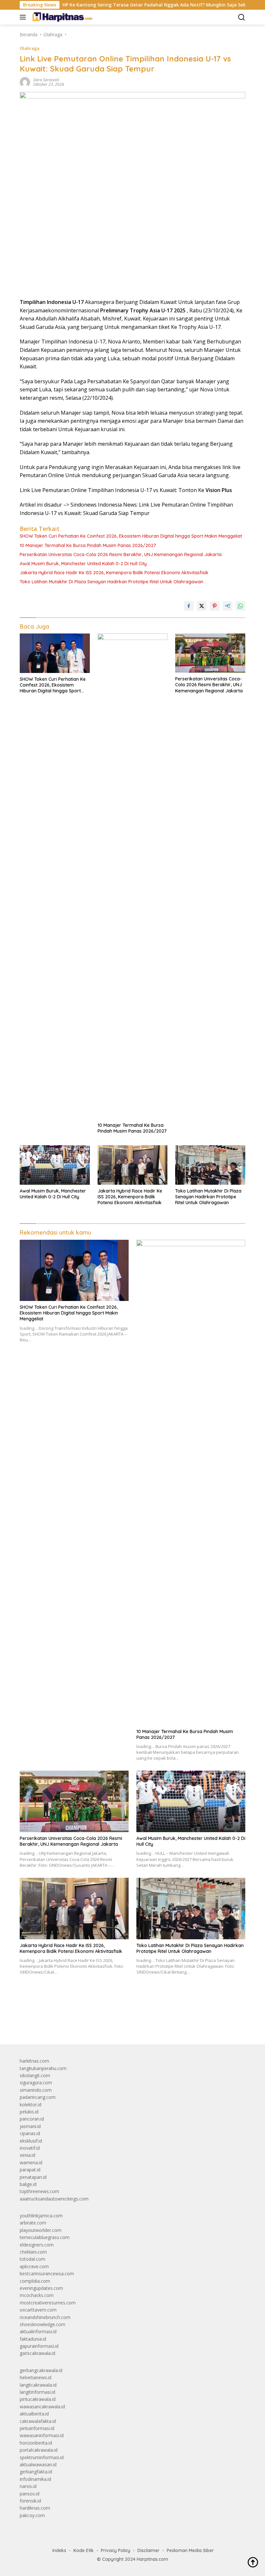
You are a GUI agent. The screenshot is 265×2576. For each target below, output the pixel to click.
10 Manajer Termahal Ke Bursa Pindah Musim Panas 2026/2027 (88, 545)
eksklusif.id (31, 2141)
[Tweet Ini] (202, 606)
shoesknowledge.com (42, 2324)
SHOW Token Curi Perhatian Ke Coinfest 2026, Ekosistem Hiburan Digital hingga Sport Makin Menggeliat (131, 536)
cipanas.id (30, 2133)
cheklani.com (33, 2252)
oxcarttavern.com (38, 2310)
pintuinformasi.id (37, 2428)
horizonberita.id (36, 2443)
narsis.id (28, 2486)
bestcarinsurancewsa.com (47, 2274)
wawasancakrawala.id (42, 2407)
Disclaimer (148, 2550)
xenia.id (27, 2155)
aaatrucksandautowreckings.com (54, 2199)
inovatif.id (30, 2148)
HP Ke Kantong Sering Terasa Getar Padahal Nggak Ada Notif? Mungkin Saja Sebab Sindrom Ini (129, 5)
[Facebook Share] (189, 606)
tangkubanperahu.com (43, 2068)
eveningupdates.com (41, 2288)
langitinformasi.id (37, 2392)
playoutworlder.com (41, 2230)
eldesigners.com (37, 2245)
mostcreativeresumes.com (48, 2303)
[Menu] (24, 17)
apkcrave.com (34, 2266)
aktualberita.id (34, 2414)
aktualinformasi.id (38, 2331)
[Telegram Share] (228, 606)
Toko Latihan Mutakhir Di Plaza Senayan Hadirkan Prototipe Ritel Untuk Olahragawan (111, 582)
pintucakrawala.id (38, 2399)
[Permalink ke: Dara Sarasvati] (25, 82)
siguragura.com (36, 2083)
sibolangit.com (35, 2075)
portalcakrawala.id (39, 2450)
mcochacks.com (37, 2295)
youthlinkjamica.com (41, 2216)
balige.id (28, 2184)
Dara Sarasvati (46, 80)
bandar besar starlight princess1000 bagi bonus (69, 2025)
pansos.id (30, 2494)
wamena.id (31, 2162)
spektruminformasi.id (42, 2457)
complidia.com (35, 2281)
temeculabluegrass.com (45, 2237)
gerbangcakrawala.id (41, 2370)
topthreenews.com (39, 2191)
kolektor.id (31, 2105)
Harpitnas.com (152, 2559)
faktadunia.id (33, 2339)
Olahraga (30, 48)
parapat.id (30, 2170)
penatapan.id (33, 2177)
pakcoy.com (32, 2515)
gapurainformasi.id (39, 2346)
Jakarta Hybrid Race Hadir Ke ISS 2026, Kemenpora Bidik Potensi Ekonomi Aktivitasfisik (114, 573)
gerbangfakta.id (36, 2472)
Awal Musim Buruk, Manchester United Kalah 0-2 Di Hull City (83, 564)
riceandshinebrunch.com (45, 2317)
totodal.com (32, 2259)
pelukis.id (29, 2112)
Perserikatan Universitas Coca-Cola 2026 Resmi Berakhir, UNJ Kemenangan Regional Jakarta (121, 554)
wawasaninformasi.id (42, 2435)
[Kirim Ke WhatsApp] (240, 606)
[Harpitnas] (63, 17)
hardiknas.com (35, 2508)
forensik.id (30, 2501)
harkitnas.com (34, 2061)
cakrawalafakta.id (38, 2421)
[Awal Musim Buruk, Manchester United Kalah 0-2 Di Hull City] (55, 1165)
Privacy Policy (116, 2550)
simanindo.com (36, 2090)
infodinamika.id (35, 2479)
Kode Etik (84, 2550)
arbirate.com (33, 2223)
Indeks (59, 2550)
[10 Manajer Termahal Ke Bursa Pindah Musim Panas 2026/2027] (133, 876)
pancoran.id (32, 2119)
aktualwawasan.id (38, 2464)
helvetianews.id (36, 2377)
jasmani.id (30, 2126)
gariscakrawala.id (37, 2353)
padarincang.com (38, 2097)
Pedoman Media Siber (190, 2550)
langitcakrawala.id (38, 2385)
